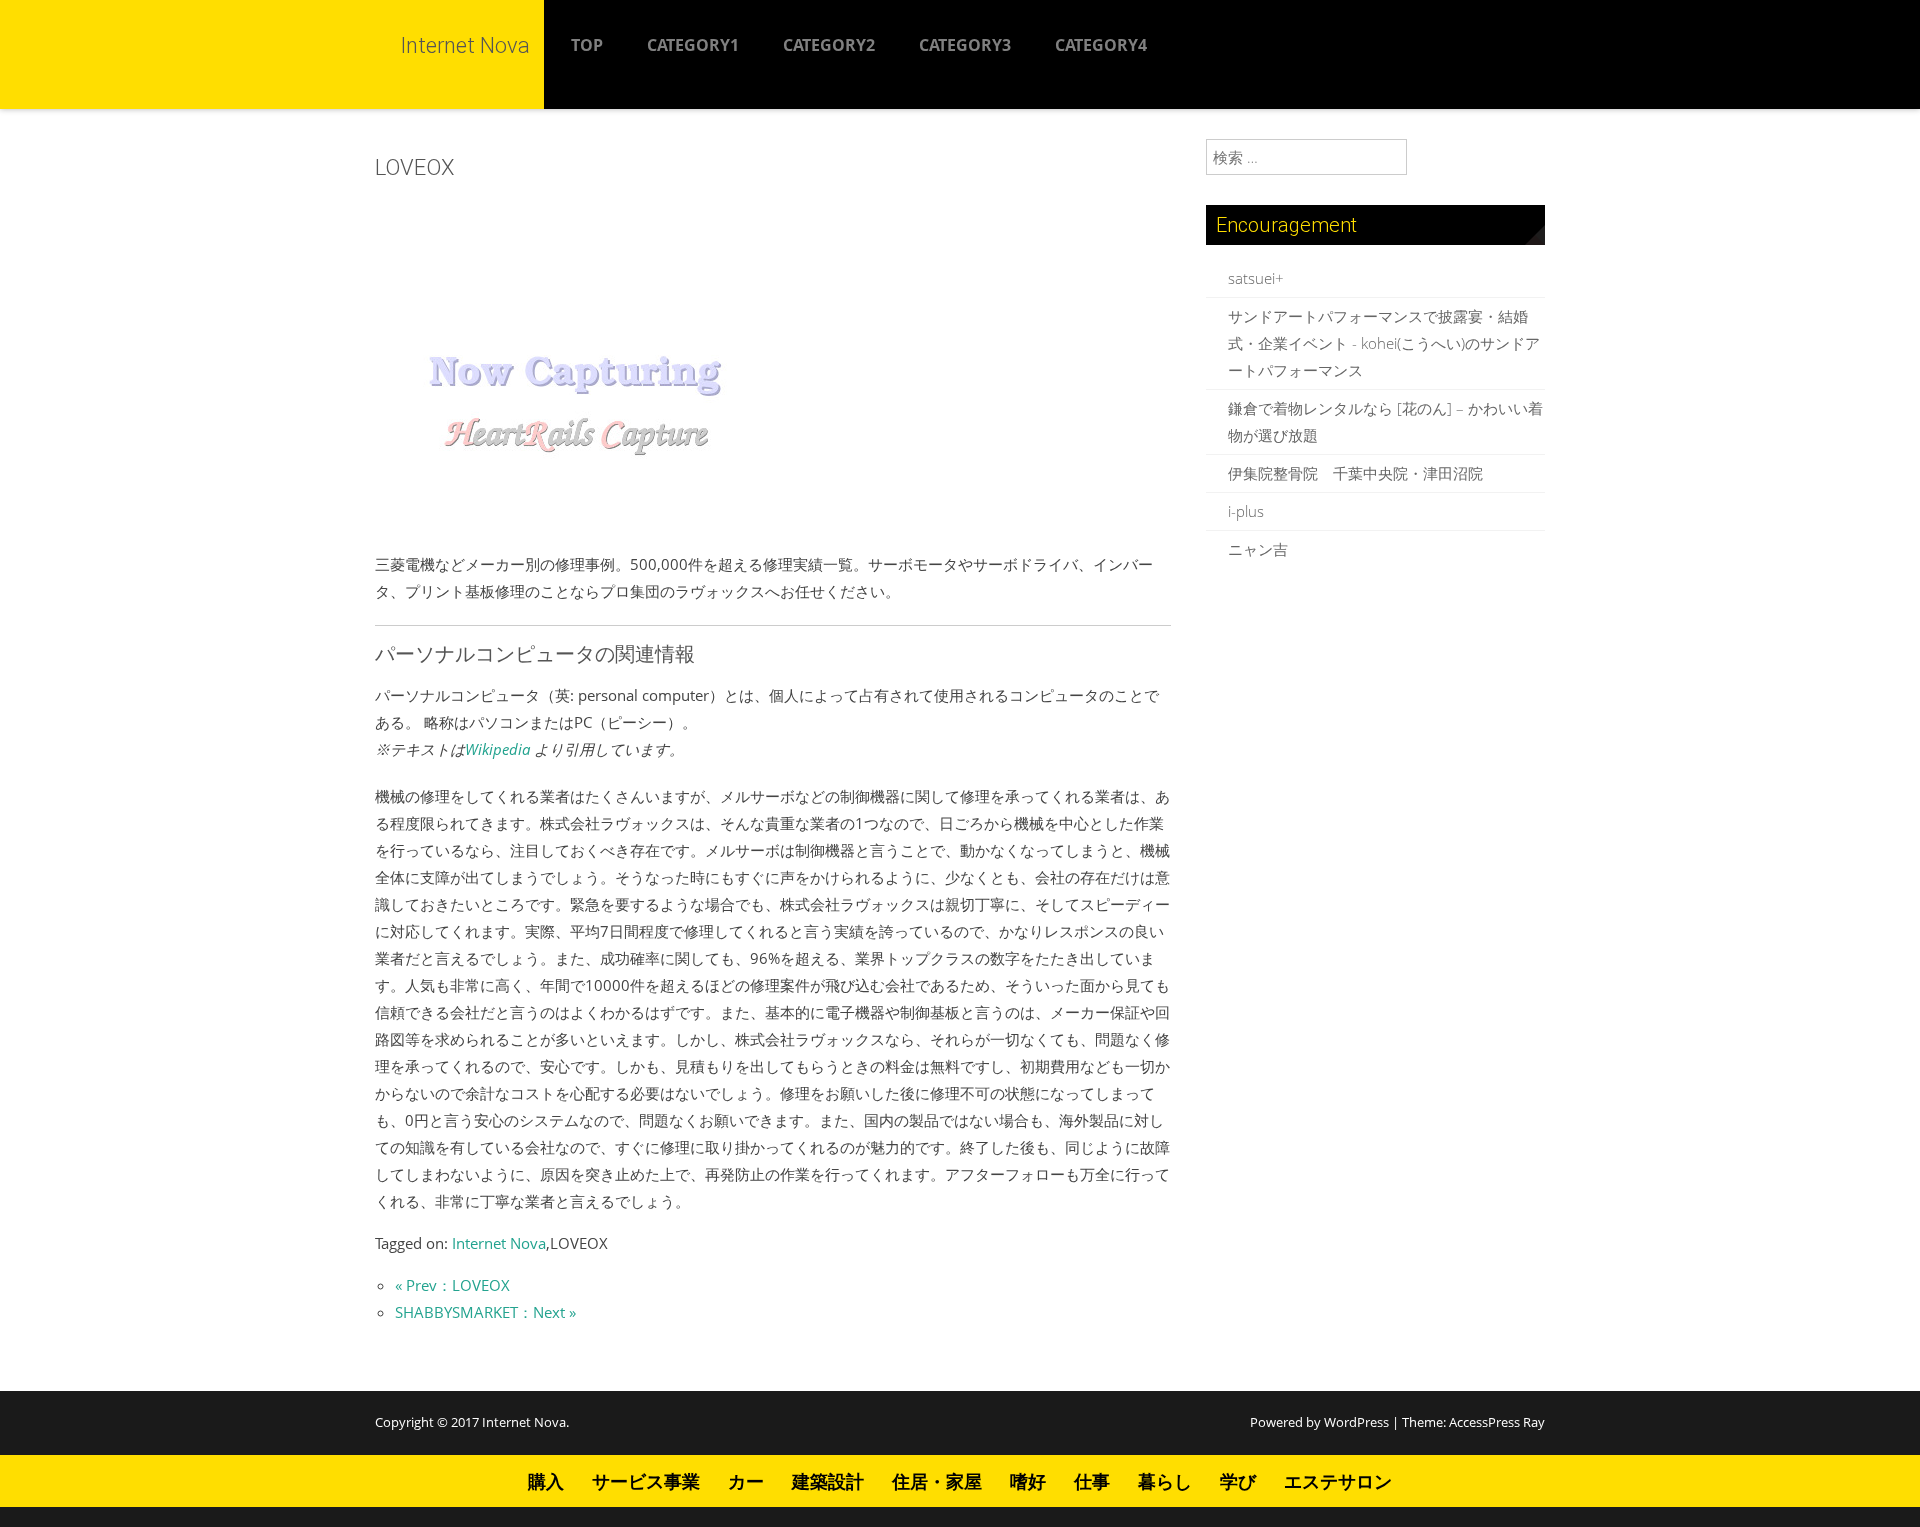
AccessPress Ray (1497, 1422)
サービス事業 (646, 1481)
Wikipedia (497, 749)
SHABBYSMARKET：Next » (485, 1312)
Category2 (829, 45)
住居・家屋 (937, 1481)
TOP (587, 45)
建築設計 (828, 1481)
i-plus (1246, 511)
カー (746, 1481)
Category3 (965, 45)
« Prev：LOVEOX (452, 1285)
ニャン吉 (1258, 549)
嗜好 (1028, 1481)
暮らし (1165, 1481)
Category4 (1101, 45)
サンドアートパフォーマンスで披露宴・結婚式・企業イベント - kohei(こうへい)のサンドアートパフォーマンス (1384, 343)
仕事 (1092, 1481)
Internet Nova (499, 1243)
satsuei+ (1256, 278)
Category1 (693, 45)
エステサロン (1338, 1481)
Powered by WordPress (1319, 1422)
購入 (546, 1481)
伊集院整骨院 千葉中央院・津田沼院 (1355, 473)
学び (1238, 1481)
